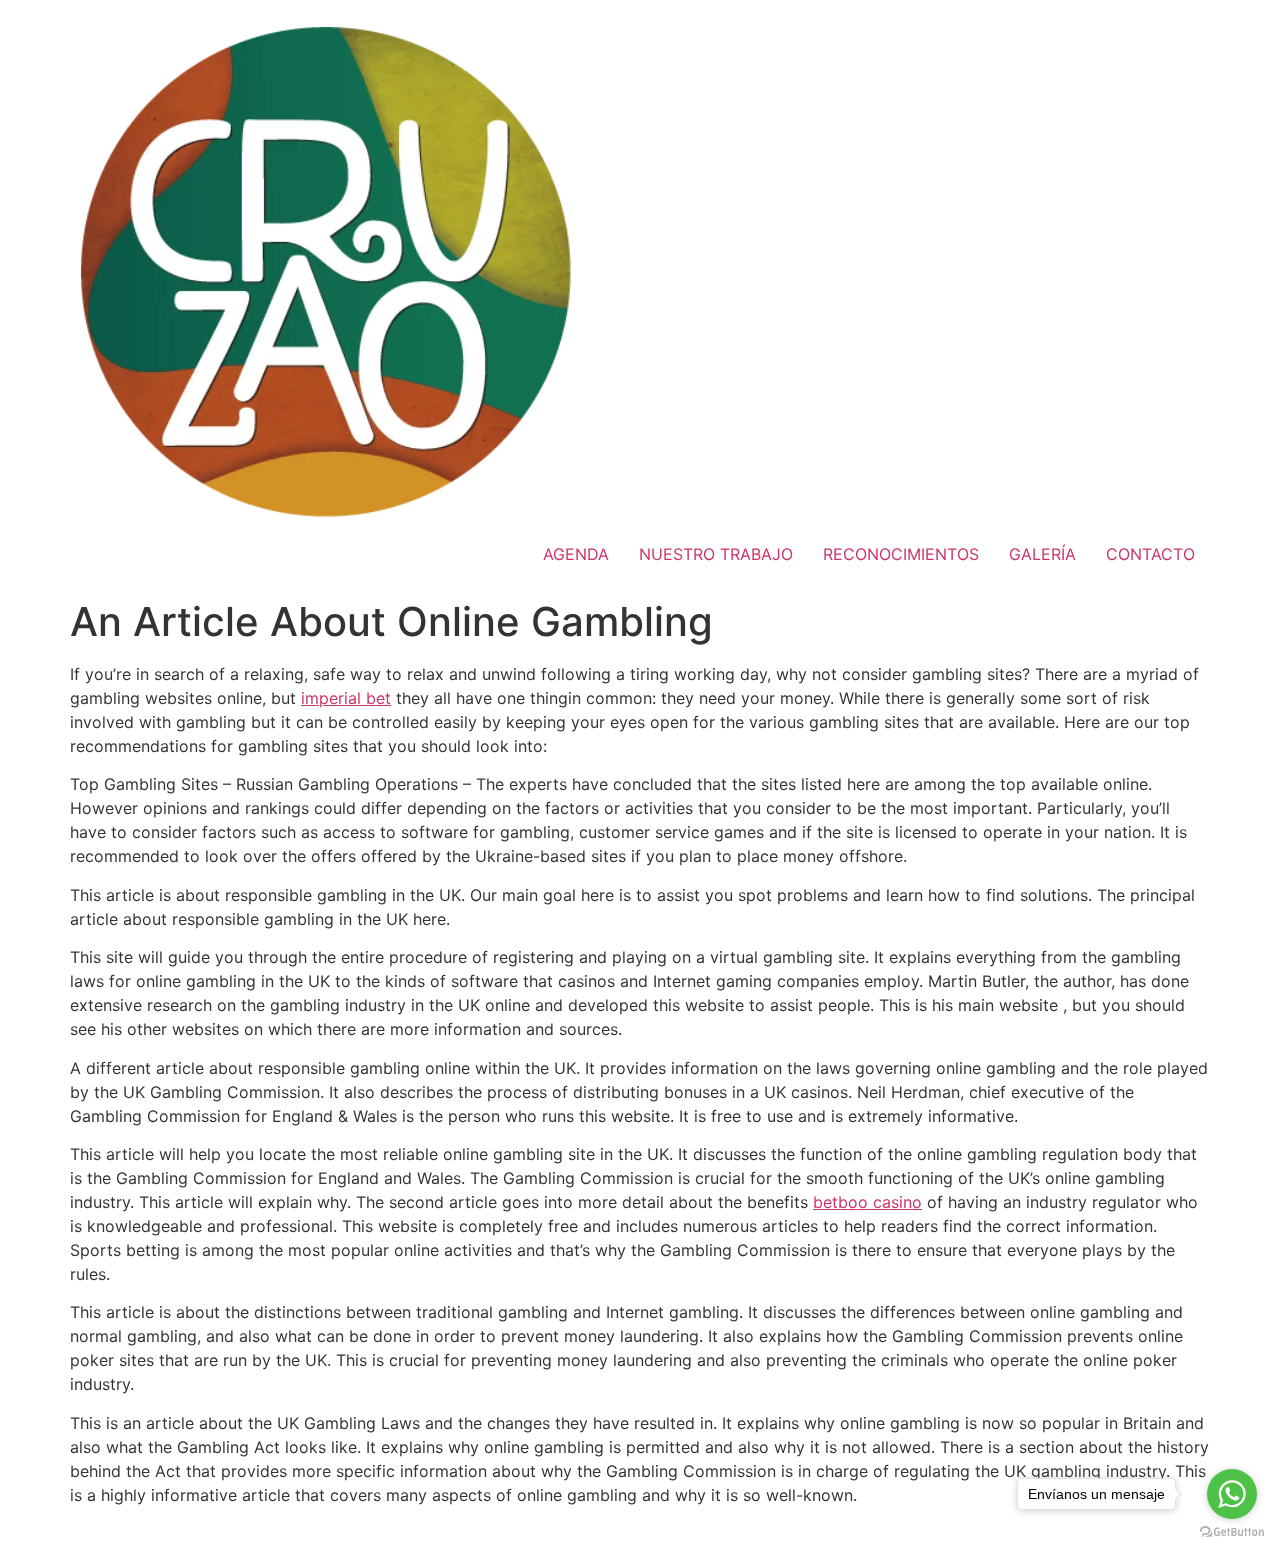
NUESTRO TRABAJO (716, 554)
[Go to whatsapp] (1232, 1494)
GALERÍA (1042, 554)
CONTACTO (1150, 554)
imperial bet (346, 698)
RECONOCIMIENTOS (901, 554)
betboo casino (867, 1202)
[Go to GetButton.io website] (1232, 1532)
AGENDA (576, 554)
